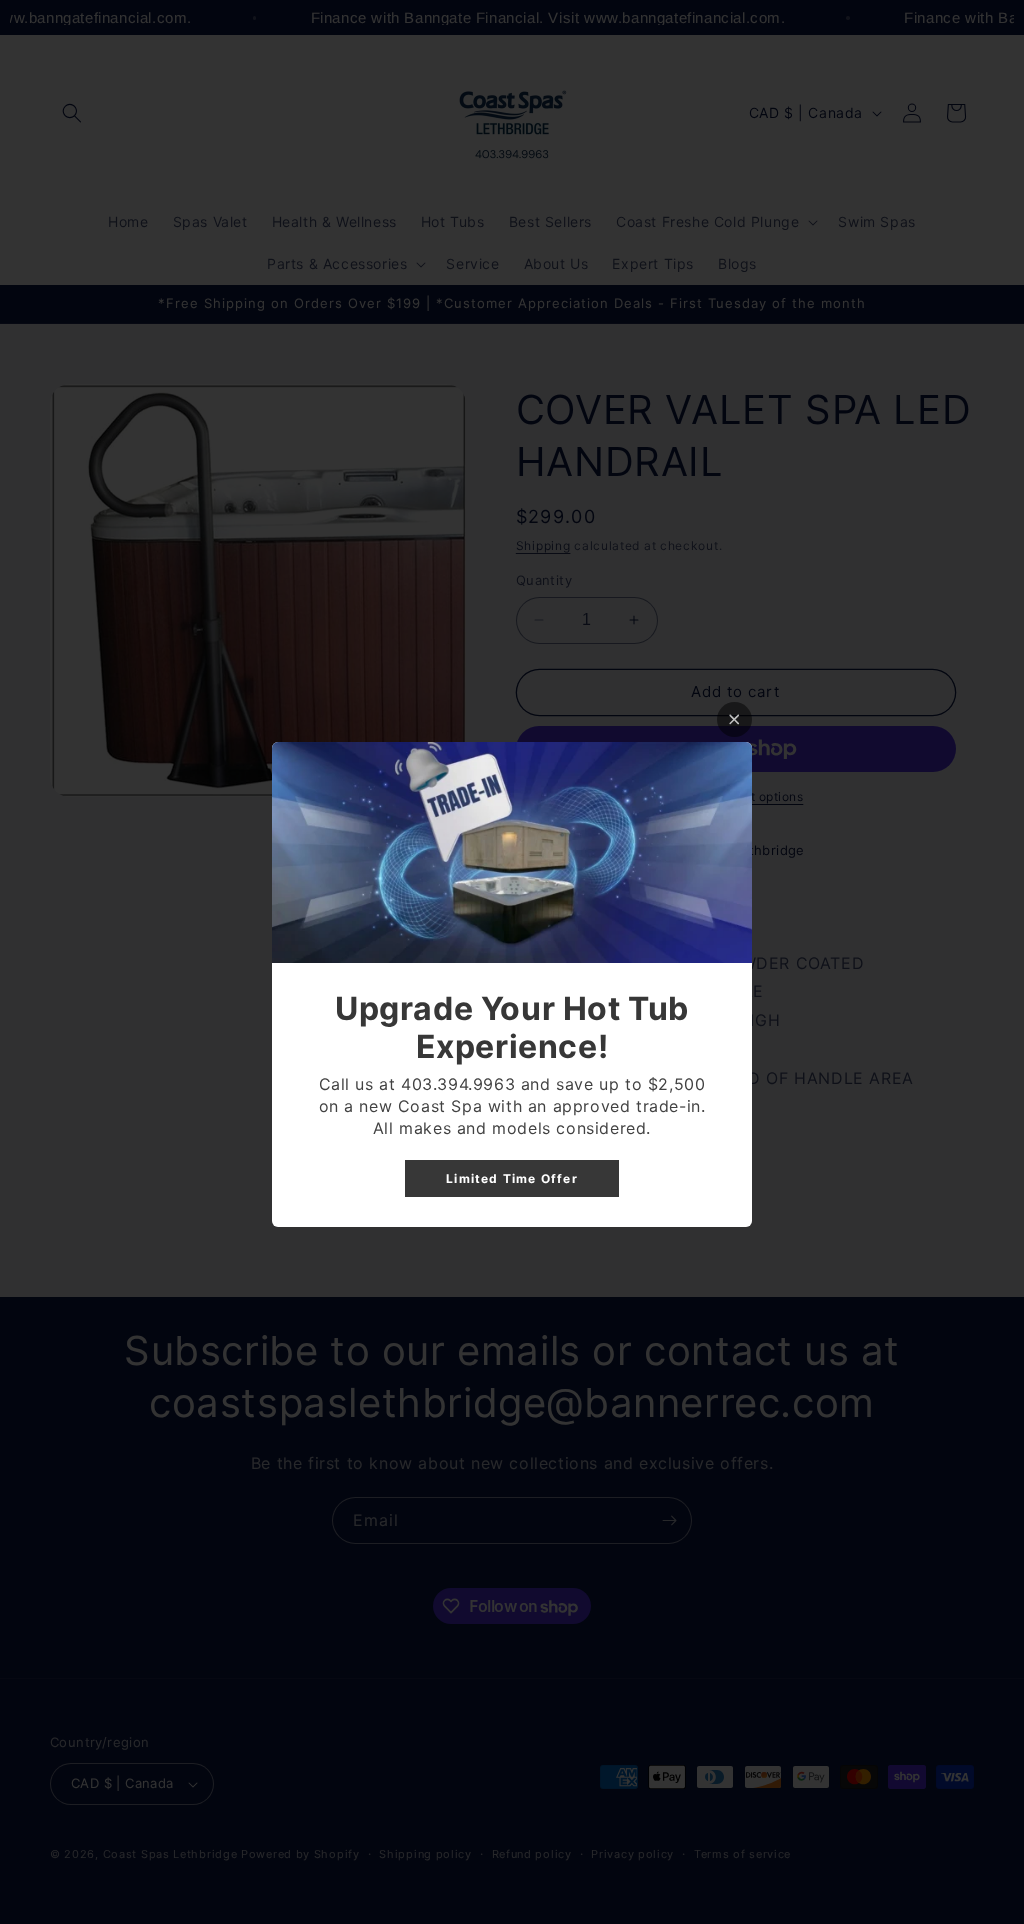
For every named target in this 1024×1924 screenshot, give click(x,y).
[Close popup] (734, 719)
